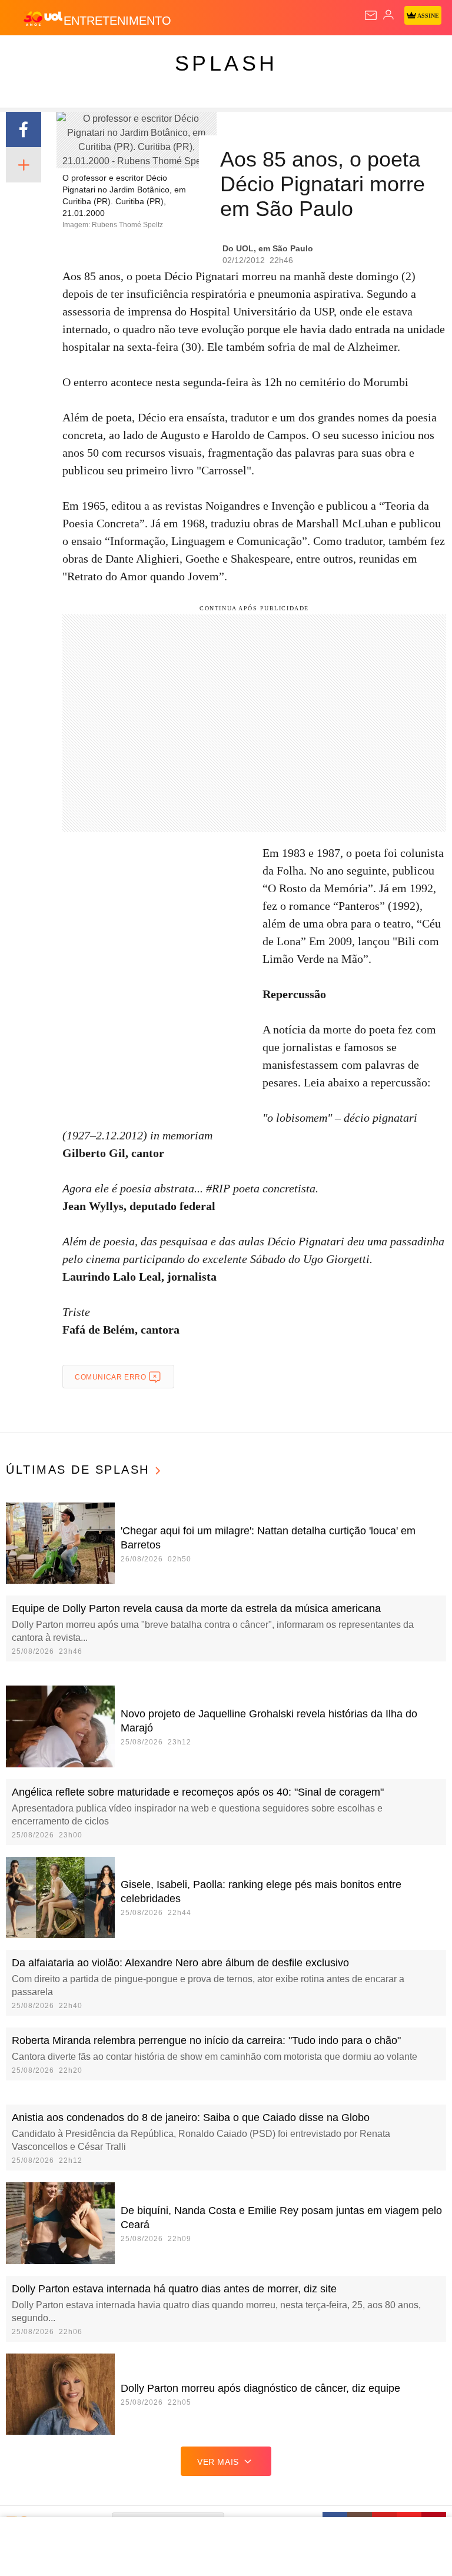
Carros (259, 54)
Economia (309, 54)
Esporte (397, 54)
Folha (354, 54)
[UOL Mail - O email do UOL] (371, 15)
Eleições (117, 54)
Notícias (166, 54)
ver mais (218, 2462)
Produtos (27, 54)
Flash (73, 54)
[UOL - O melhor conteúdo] (43, 18)
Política (213, 54)
